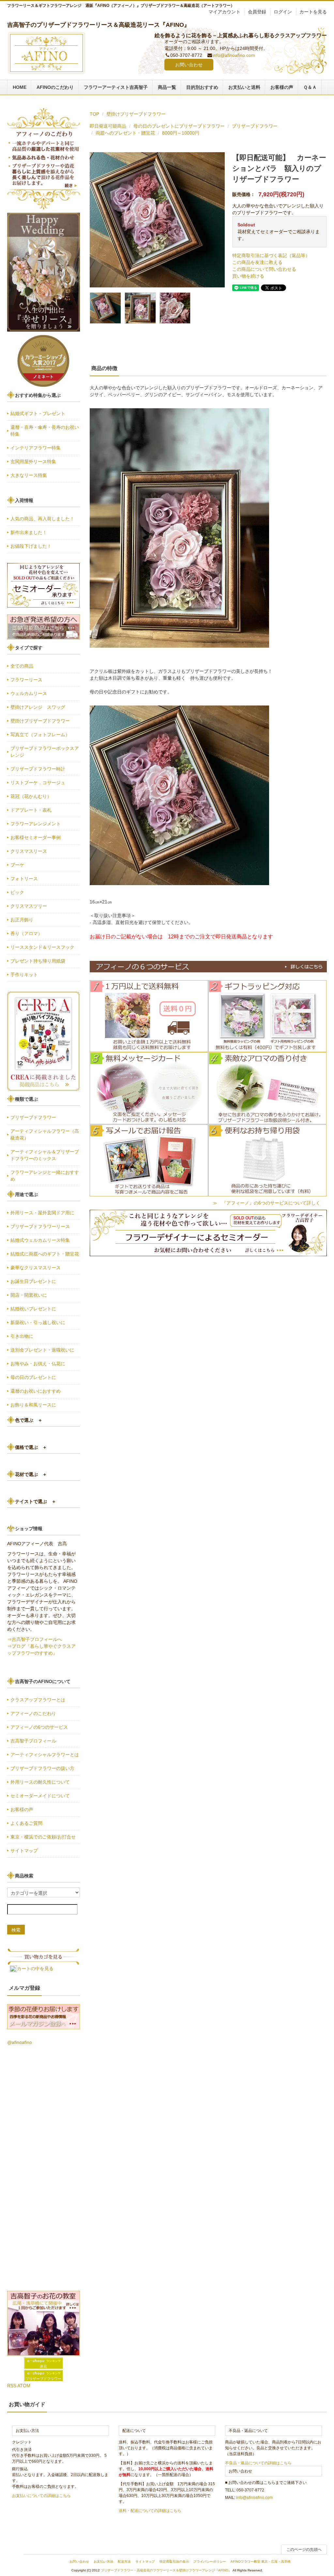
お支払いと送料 (244, 87)
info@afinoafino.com (234, 55)
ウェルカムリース (29, 693)
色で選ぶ (29, 1420)
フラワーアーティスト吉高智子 (116, 87)
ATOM (24, 2386)
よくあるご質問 (26, 1823)
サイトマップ (24, 1851)
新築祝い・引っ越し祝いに (38, 1322)
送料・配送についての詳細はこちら (150, 2511)
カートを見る (313, 12)
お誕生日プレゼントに (33, 1281)
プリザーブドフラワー (255, 126)
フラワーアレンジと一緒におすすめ (45, 1176)
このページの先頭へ (304, 2550)
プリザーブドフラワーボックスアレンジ (45, 752)
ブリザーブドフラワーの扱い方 (42, 1768)
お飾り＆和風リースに (33, 1405)
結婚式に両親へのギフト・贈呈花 (45, 1254)
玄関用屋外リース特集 (33, 462)
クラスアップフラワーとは (38, 1700)
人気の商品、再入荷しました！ (42, 519)
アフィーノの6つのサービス (39, 1727)
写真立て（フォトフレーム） (40, 735)
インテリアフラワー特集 (36, 448)
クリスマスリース (29, 851)
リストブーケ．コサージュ (38, 783)
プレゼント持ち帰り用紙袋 (38, 961)
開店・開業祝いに (29, 1295)
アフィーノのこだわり (33, 1713)
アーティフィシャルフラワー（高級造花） (45, 1134)
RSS (12, 2386)
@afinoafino (20, 2042)
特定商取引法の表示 (174, 2561)
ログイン (283, 12)
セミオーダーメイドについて (40, 1796)
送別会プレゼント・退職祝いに (42, 1350)
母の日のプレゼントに (33, 1377)
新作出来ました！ (29, 532)
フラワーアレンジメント (36, 824)
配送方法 (124, 2561)
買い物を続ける (248, 276)
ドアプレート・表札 (31, 810)
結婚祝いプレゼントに (33, 1309)
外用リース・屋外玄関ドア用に (42, 1213)
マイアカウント (224, 12)
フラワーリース (26, 680)
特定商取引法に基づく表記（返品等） (271, 255)
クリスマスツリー (29, 906)
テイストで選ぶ (36, 1501)
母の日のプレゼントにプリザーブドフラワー (179, 126)
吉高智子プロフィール (33, 1741)
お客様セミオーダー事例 (36, 837)
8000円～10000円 (181, 133)
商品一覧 (167, 87)
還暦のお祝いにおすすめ (36, 1391)
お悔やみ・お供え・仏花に (38, 1364)
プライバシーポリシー (210, 2561)
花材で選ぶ (31, 1474)
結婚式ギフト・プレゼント (38, 413)
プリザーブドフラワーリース (40, 1226)
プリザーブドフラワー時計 (38, 769)
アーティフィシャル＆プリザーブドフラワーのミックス (45, 1155)
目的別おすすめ (202, 87)
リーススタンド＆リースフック (42, 947)
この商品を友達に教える (257, 262)
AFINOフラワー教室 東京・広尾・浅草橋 (261, 2561)
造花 (43, 2366)
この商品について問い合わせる (264, 269)
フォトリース (24, 879)
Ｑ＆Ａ (310, 87)
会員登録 (257, 12)
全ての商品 (22, 666)
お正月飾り (22, 920)
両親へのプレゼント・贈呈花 (125, 133)
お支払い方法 (103, 2561)
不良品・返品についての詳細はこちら (258, 2463)
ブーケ (17, 865)
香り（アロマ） (26, 933)
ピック (17, 892)
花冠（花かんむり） (31, 796)
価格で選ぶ (31, 1447)
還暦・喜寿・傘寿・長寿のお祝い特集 (45, 431)
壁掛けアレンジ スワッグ (40, 707)
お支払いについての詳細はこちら (41, 2496)
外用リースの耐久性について (40, 1782)
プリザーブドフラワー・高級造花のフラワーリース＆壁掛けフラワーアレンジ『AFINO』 (166, 2570)
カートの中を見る (35, 1968)
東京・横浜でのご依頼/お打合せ (43, 1837)
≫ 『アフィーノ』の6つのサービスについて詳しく (266, 1203)
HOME (20, 87)
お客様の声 (282, 87)
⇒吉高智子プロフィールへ (35, 1639)
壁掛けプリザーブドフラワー (136, 114)
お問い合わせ (189, 65)
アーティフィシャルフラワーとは (45, 1755)
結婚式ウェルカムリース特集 (40, 1240)
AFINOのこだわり (55, 87)
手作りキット (24, 975)
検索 (16, 1930)
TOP (94, 114)
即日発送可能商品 (108, 126)
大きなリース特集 (29, 475)
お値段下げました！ (31, 546)
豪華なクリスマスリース (36, 1268)
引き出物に (22, 1336)
